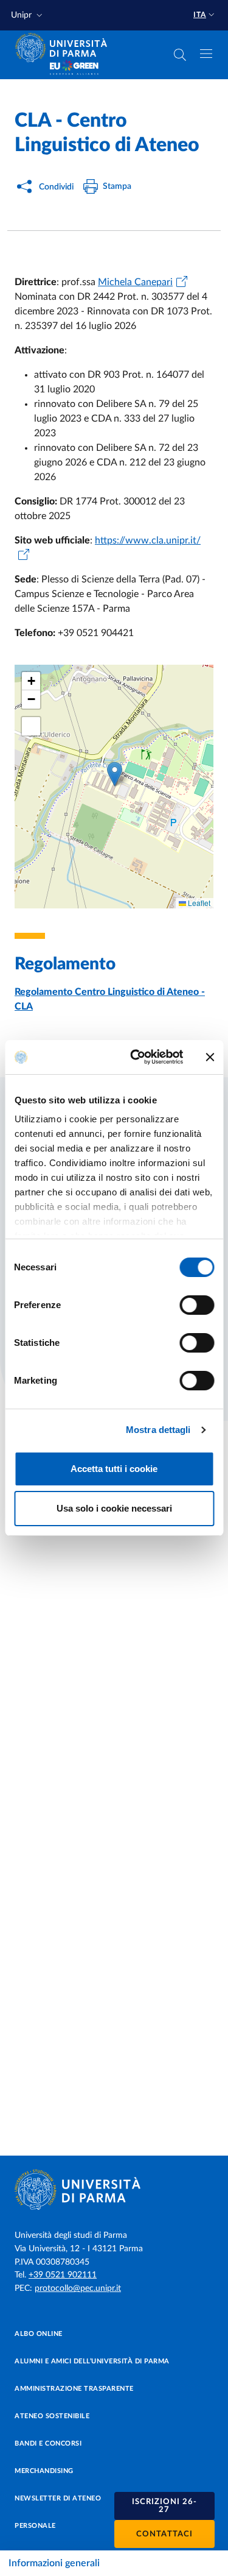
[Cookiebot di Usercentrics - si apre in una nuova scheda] (136, 1057)
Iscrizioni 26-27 (164, 2506)
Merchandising (44, 2471)
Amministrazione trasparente (74, 2389)
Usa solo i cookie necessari (114, 1508)
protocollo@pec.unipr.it (78, 2288)
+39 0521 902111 (63, 2275)
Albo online (39, 2334)
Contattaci (164, 2534)
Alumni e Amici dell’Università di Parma (92, 2361)
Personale (35, 2526)
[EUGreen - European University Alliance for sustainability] (74, 68)
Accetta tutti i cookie (114, 1469)
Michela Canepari (135, 282)
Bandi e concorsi (48, 2443)
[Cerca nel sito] (180, 55)
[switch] (197, 1305)
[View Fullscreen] (31, 726)
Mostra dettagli (158, 1430)
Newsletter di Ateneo (58, 2498)
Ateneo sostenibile (52, 2416)
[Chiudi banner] (210, 1057)
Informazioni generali (54, 2563)
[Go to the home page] (65, 48)
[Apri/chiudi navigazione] (206, 54)
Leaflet (198, 903)
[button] (28, 16)
